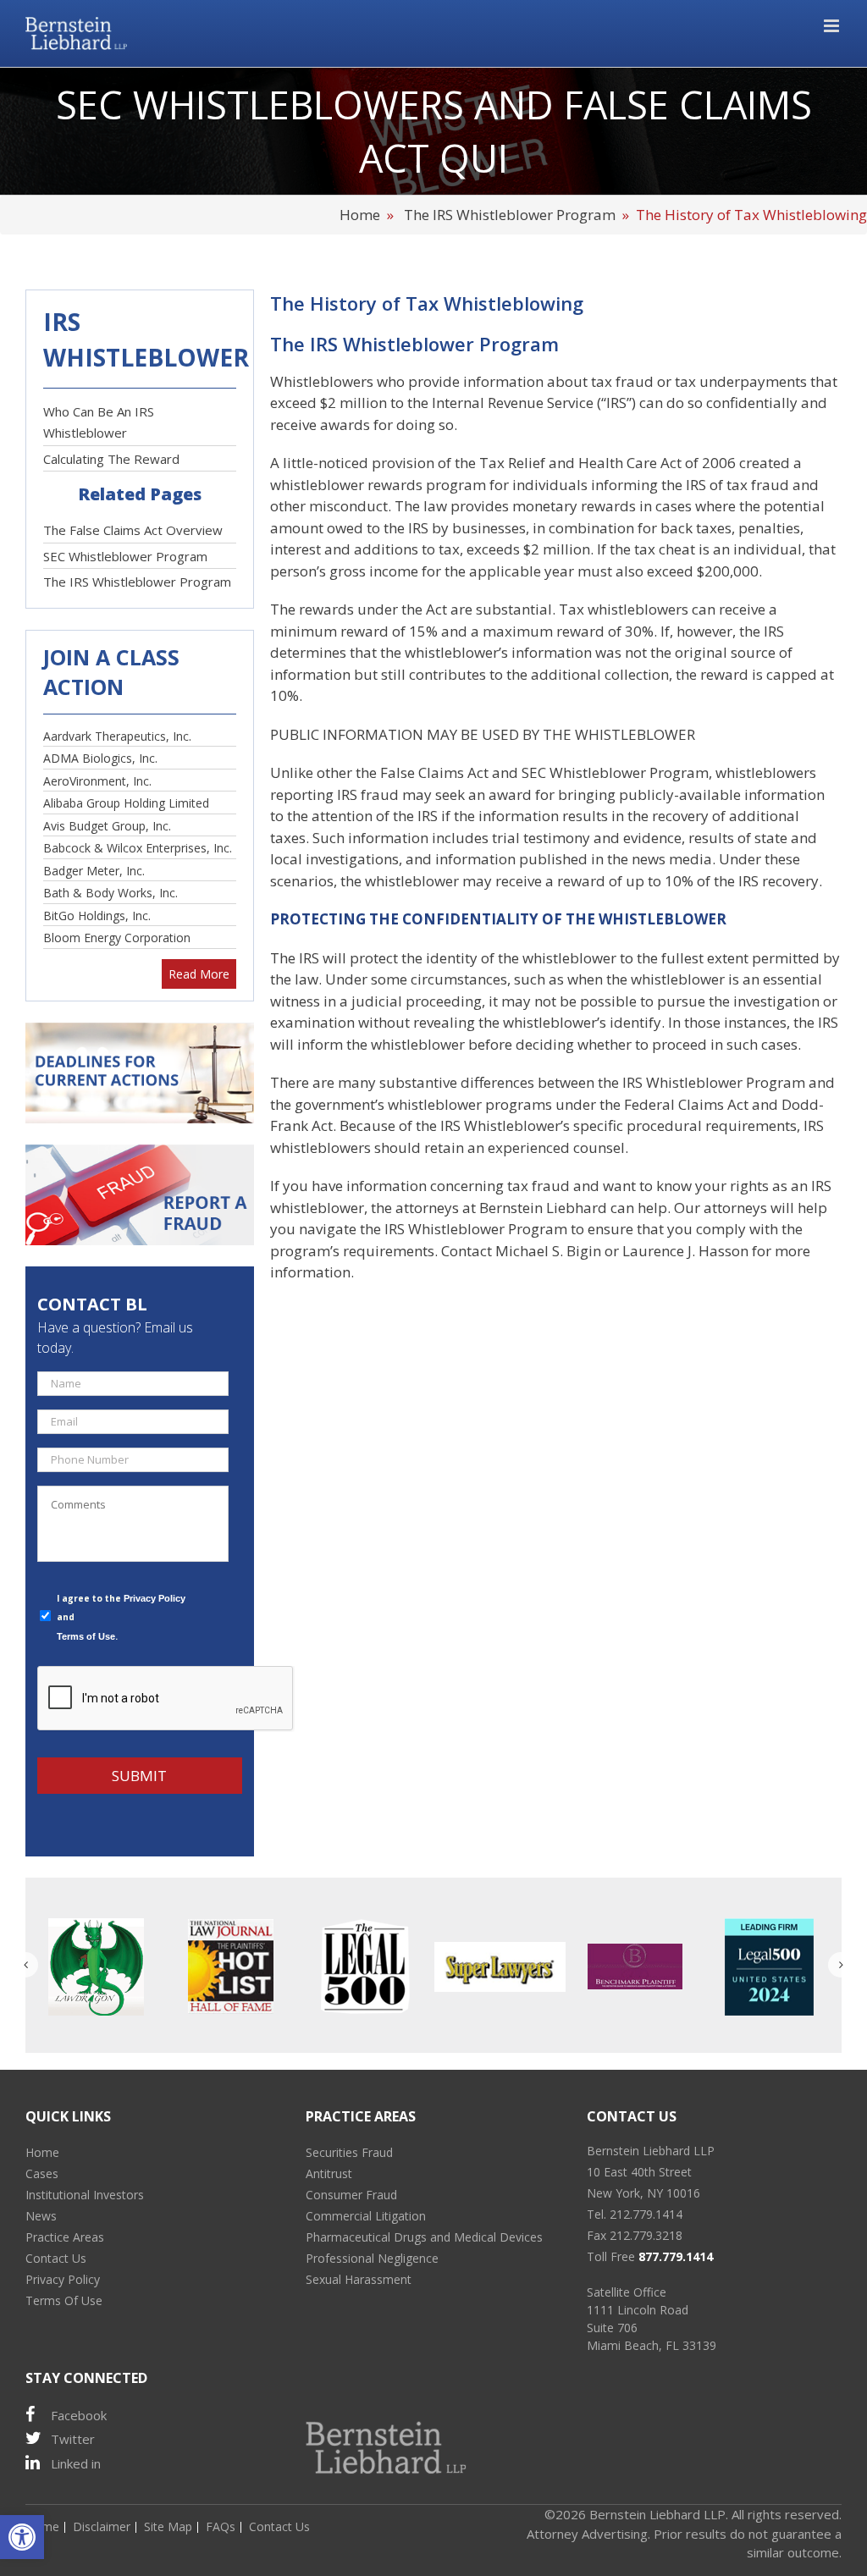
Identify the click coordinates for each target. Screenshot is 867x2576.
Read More (199, 974)
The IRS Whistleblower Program (510, 215)
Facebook (79, 2415)
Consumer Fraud (351, 2195)
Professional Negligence (372, 2258)
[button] (22, 2537)
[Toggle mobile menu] (833, 26)
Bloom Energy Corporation (117, 938)
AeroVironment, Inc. (97, 781)
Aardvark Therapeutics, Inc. (117, 736)
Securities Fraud (349, 2152)
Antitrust (329, 2173)
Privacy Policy (155, 1598)
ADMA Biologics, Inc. (100, 758)
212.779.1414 (646, 2214)
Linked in (76, 2463)
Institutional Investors (85, 2195)
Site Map (168, 2526)
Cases (42, 2173)
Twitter (73, 2439)
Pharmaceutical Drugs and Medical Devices (424, 2237)
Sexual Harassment (359, 2279)
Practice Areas (65, 2237)
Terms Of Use (64, 2300)
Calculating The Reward (111, 459)
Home (362, 215)
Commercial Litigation (366, 2216)
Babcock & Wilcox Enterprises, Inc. (138, 848)
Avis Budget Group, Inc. (107, 826)
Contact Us (56, 2258)
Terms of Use (86, 1636)
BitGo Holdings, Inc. (97, 916)
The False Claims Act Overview (133, 530)
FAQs (221, 2526)
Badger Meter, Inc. (94, 871)
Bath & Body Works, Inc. (110, 893)
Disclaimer (102, 2526)
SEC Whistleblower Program (125, 556)
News (41, 2216)
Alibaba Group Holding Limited (126, 803)
